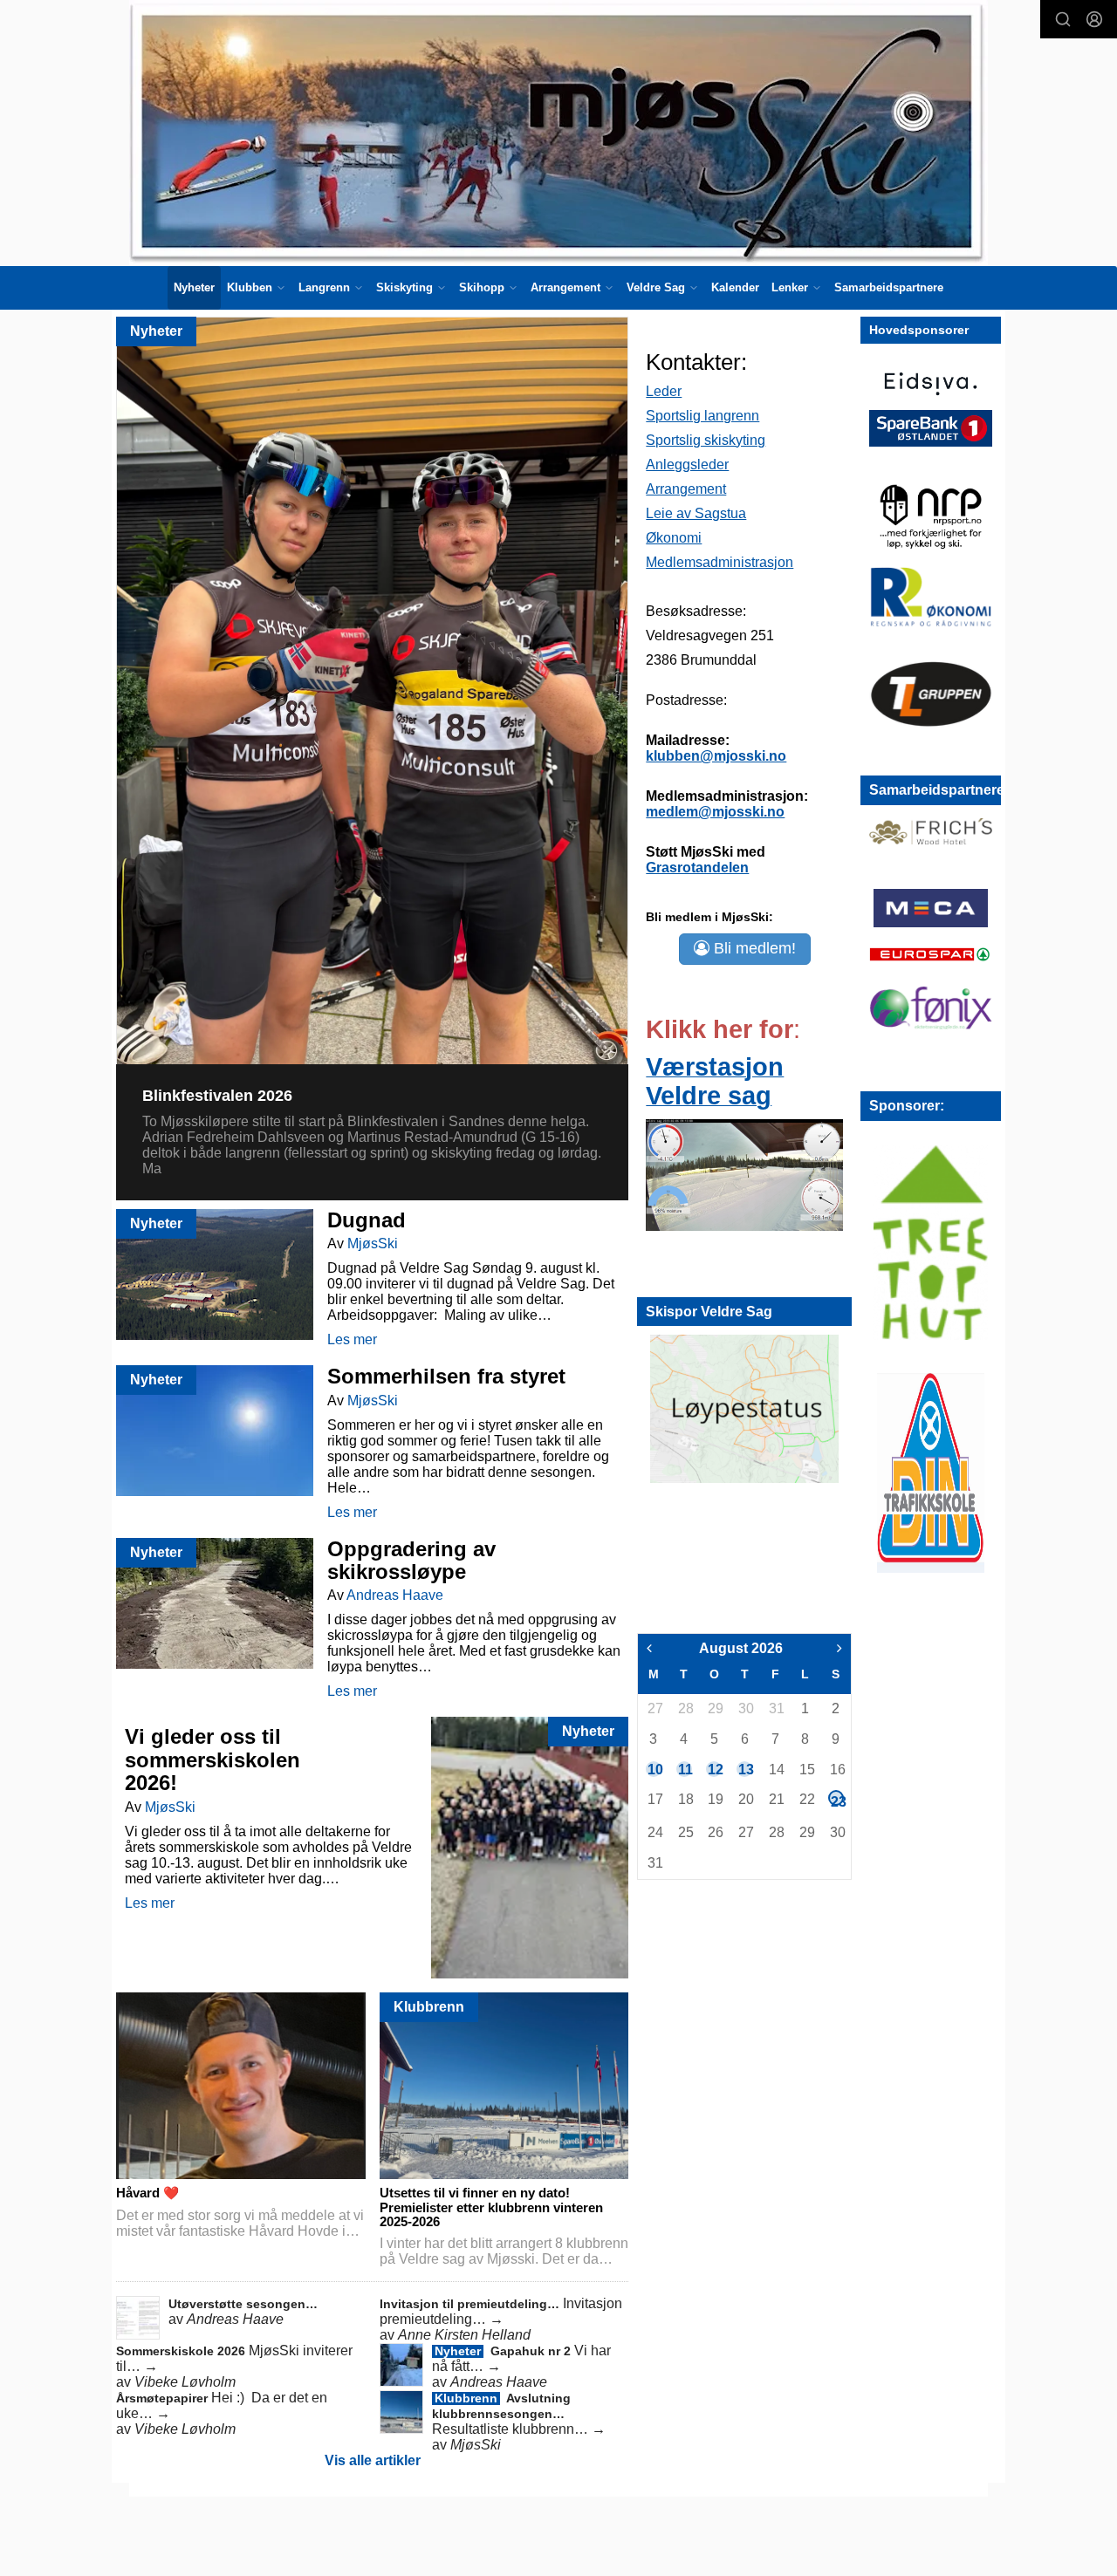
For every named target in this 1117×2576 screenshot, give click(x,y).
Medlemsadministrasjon (720, 562)
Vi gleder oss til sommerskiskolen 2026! (212, 1759)
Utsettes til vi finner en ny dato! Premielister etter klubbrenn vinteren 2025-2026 (491, 2207)
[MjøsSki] (558, 133)
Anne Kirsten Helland (464, 2335)
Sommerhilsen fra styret (446, 1376)
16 (837, 1770)
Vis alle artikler (373, 2460)
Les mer (352, 1339)
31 (776, 1708)
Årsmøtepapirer (164, 2398)
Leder (664, 391)
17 (654, 1799)
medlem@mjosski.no (715, 812)
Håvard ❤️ (147, 2193)
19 (715, 1799)
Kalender (735, 287)
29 (715, 1708)
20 (745, 1799)
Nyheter (194, 287)
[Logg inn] (1094, 19)
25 (685, 1832)
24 (654, 1832)
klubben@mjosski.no (716, 756)
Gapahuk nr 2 (532, 2351)
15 (806, 1770)
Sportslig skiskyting (706, 440)
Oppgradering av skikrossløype (411, 1560)
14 (776, 1770)
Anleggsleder (687, 465)
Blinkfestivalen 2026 (217, 1096)
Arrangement (686, 489)
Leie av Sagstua (696, 513)
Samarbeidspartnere (889, 287)
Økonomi (674, 538)
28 (685, 1708)
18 (685, 1799)
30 (745, 1708)
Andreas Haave (395, 1595)
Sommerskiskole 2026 (182, 2351)
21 (776, 1799)
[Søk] (1063, 19)
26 (715, 1832)
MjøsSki (373, 1244)
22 (806, 1799)
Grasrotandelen (697, 868)
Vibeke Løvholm (185, 2382)
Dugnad (367, 1220)
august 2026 (741, 1648)
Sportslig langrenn (702, 416)
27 (654, 1708)
